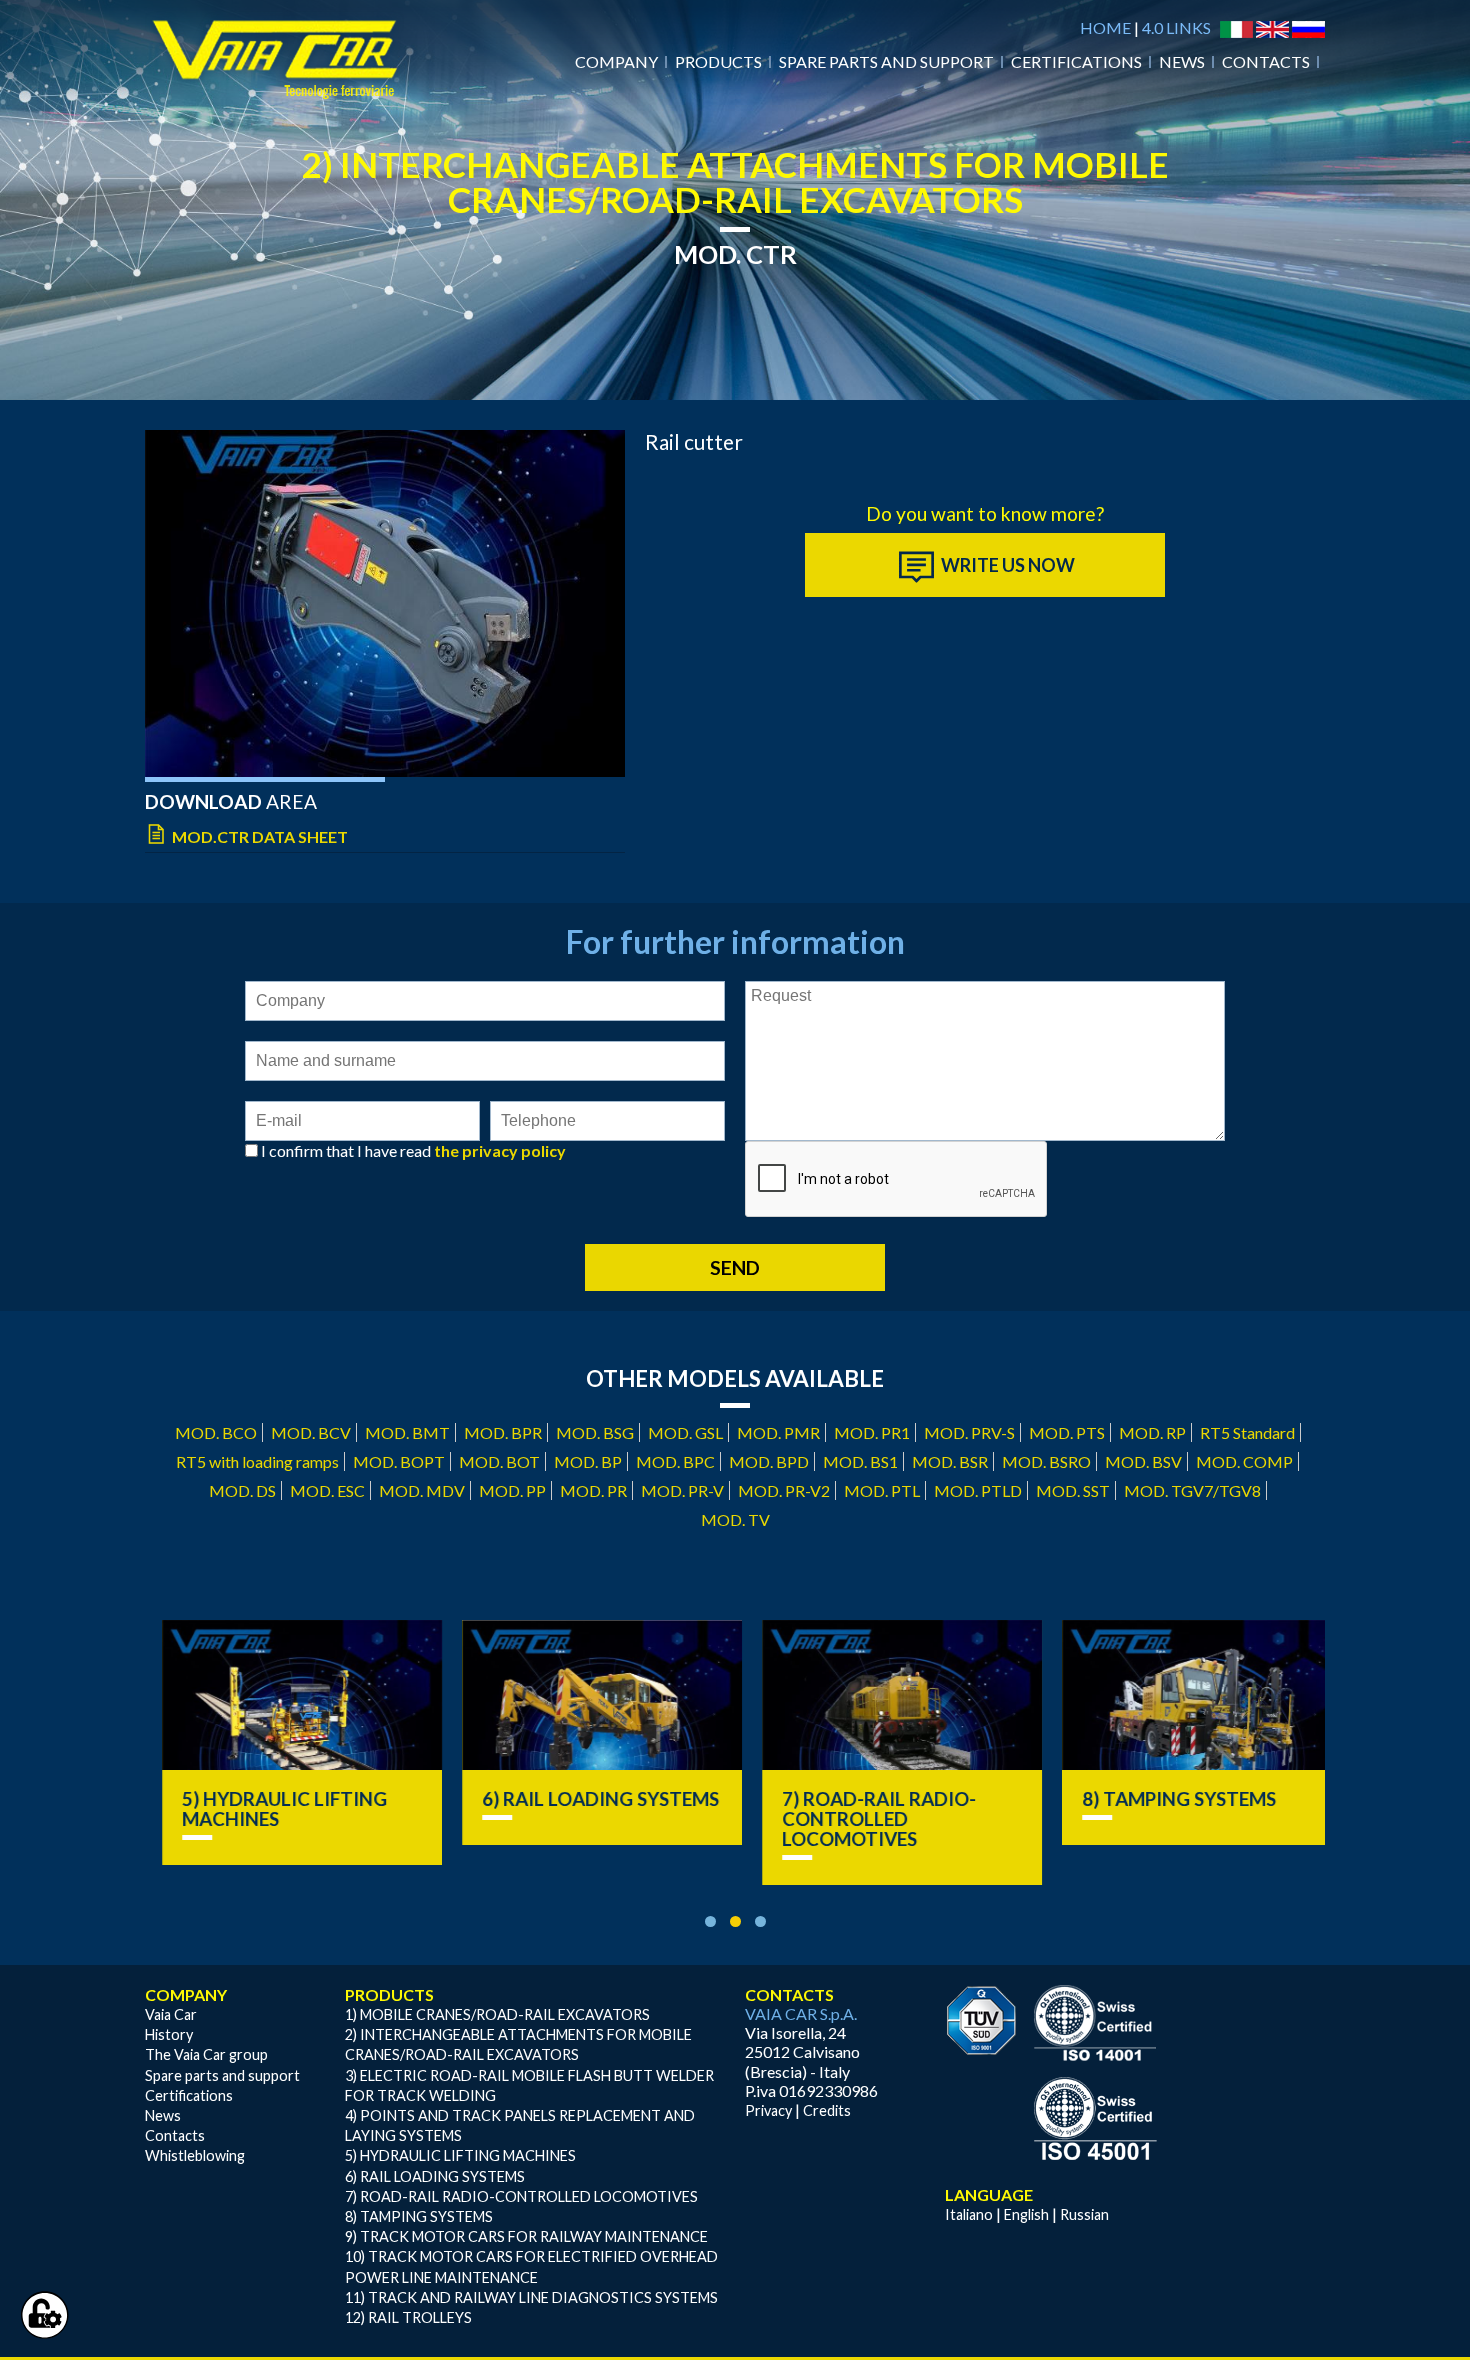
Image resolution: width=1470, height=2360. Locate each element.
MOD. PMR (778, 1432)
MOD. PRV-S (969, 1432)
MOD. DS (242, 1490)
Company (616, 61)
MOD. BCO (216, 1432)
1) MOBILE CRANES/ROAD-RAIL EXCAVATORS (497, 2014)
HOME (1105, 27)
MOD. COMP (1244, 1461)
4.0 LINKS (1176, 27)
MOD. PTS (1067, 1432)
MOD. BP (588, 1461)
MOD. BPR (503, 1432)
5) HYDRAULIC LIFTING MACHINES (267, 1809)
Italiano (969, 2214)
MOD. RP (1152, 1432)
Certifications (1076, 61)
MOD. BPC (675, 1461)
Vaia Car (171, 2014)
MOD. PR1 (872, 1432)
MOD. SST (1073, 1490)
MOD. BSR (950, 1461)
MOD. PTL (882, 1490)
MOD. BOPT (399, 1461)
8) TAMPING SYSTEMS (1162, 1799)
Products (718, 61)
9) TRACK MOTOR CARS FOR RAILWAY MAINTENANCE (526, 2236)
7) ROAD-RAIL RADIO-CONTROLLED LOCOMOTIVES (862, 1819)
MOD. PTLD (978, 1490)
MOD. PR (593, 1490)
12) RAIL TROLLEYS (408, 2317)
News (1182, 61)
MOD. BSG (595, 1432)
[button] (710, 1921)
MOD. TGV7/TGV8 (1192, 1490)
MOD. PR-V (682, 1490)
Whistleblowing (195, 2155)
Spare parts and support (886, 61)
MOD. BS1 (860, 1461)
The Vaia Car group (206, 2054)
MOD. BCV (311, 1432)
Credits (827, 2110)
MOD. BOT (499, 1461)
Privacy (768, 2110)
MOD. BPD (769, 1461)
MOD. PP (512, 1490)
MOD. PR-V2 (784, 1490)
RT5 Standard (1247, 1432)
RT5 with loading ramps (257, 1461)
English (1026, 2214)
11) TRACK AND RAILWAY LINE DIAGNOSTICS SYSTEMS (531, 2297)
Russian (1084, 2214)
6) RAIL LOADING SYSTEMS (583, 1799)
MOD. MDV (422, 1490)
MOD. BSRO (1046, 1461)
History (169, 2034)
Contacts (1266, 61)
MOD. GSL (685, 1432)
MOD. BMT (407, 1432)
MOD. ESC (327, 1490)
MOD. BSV (1143, 1461)
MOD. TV (735, 1519)
